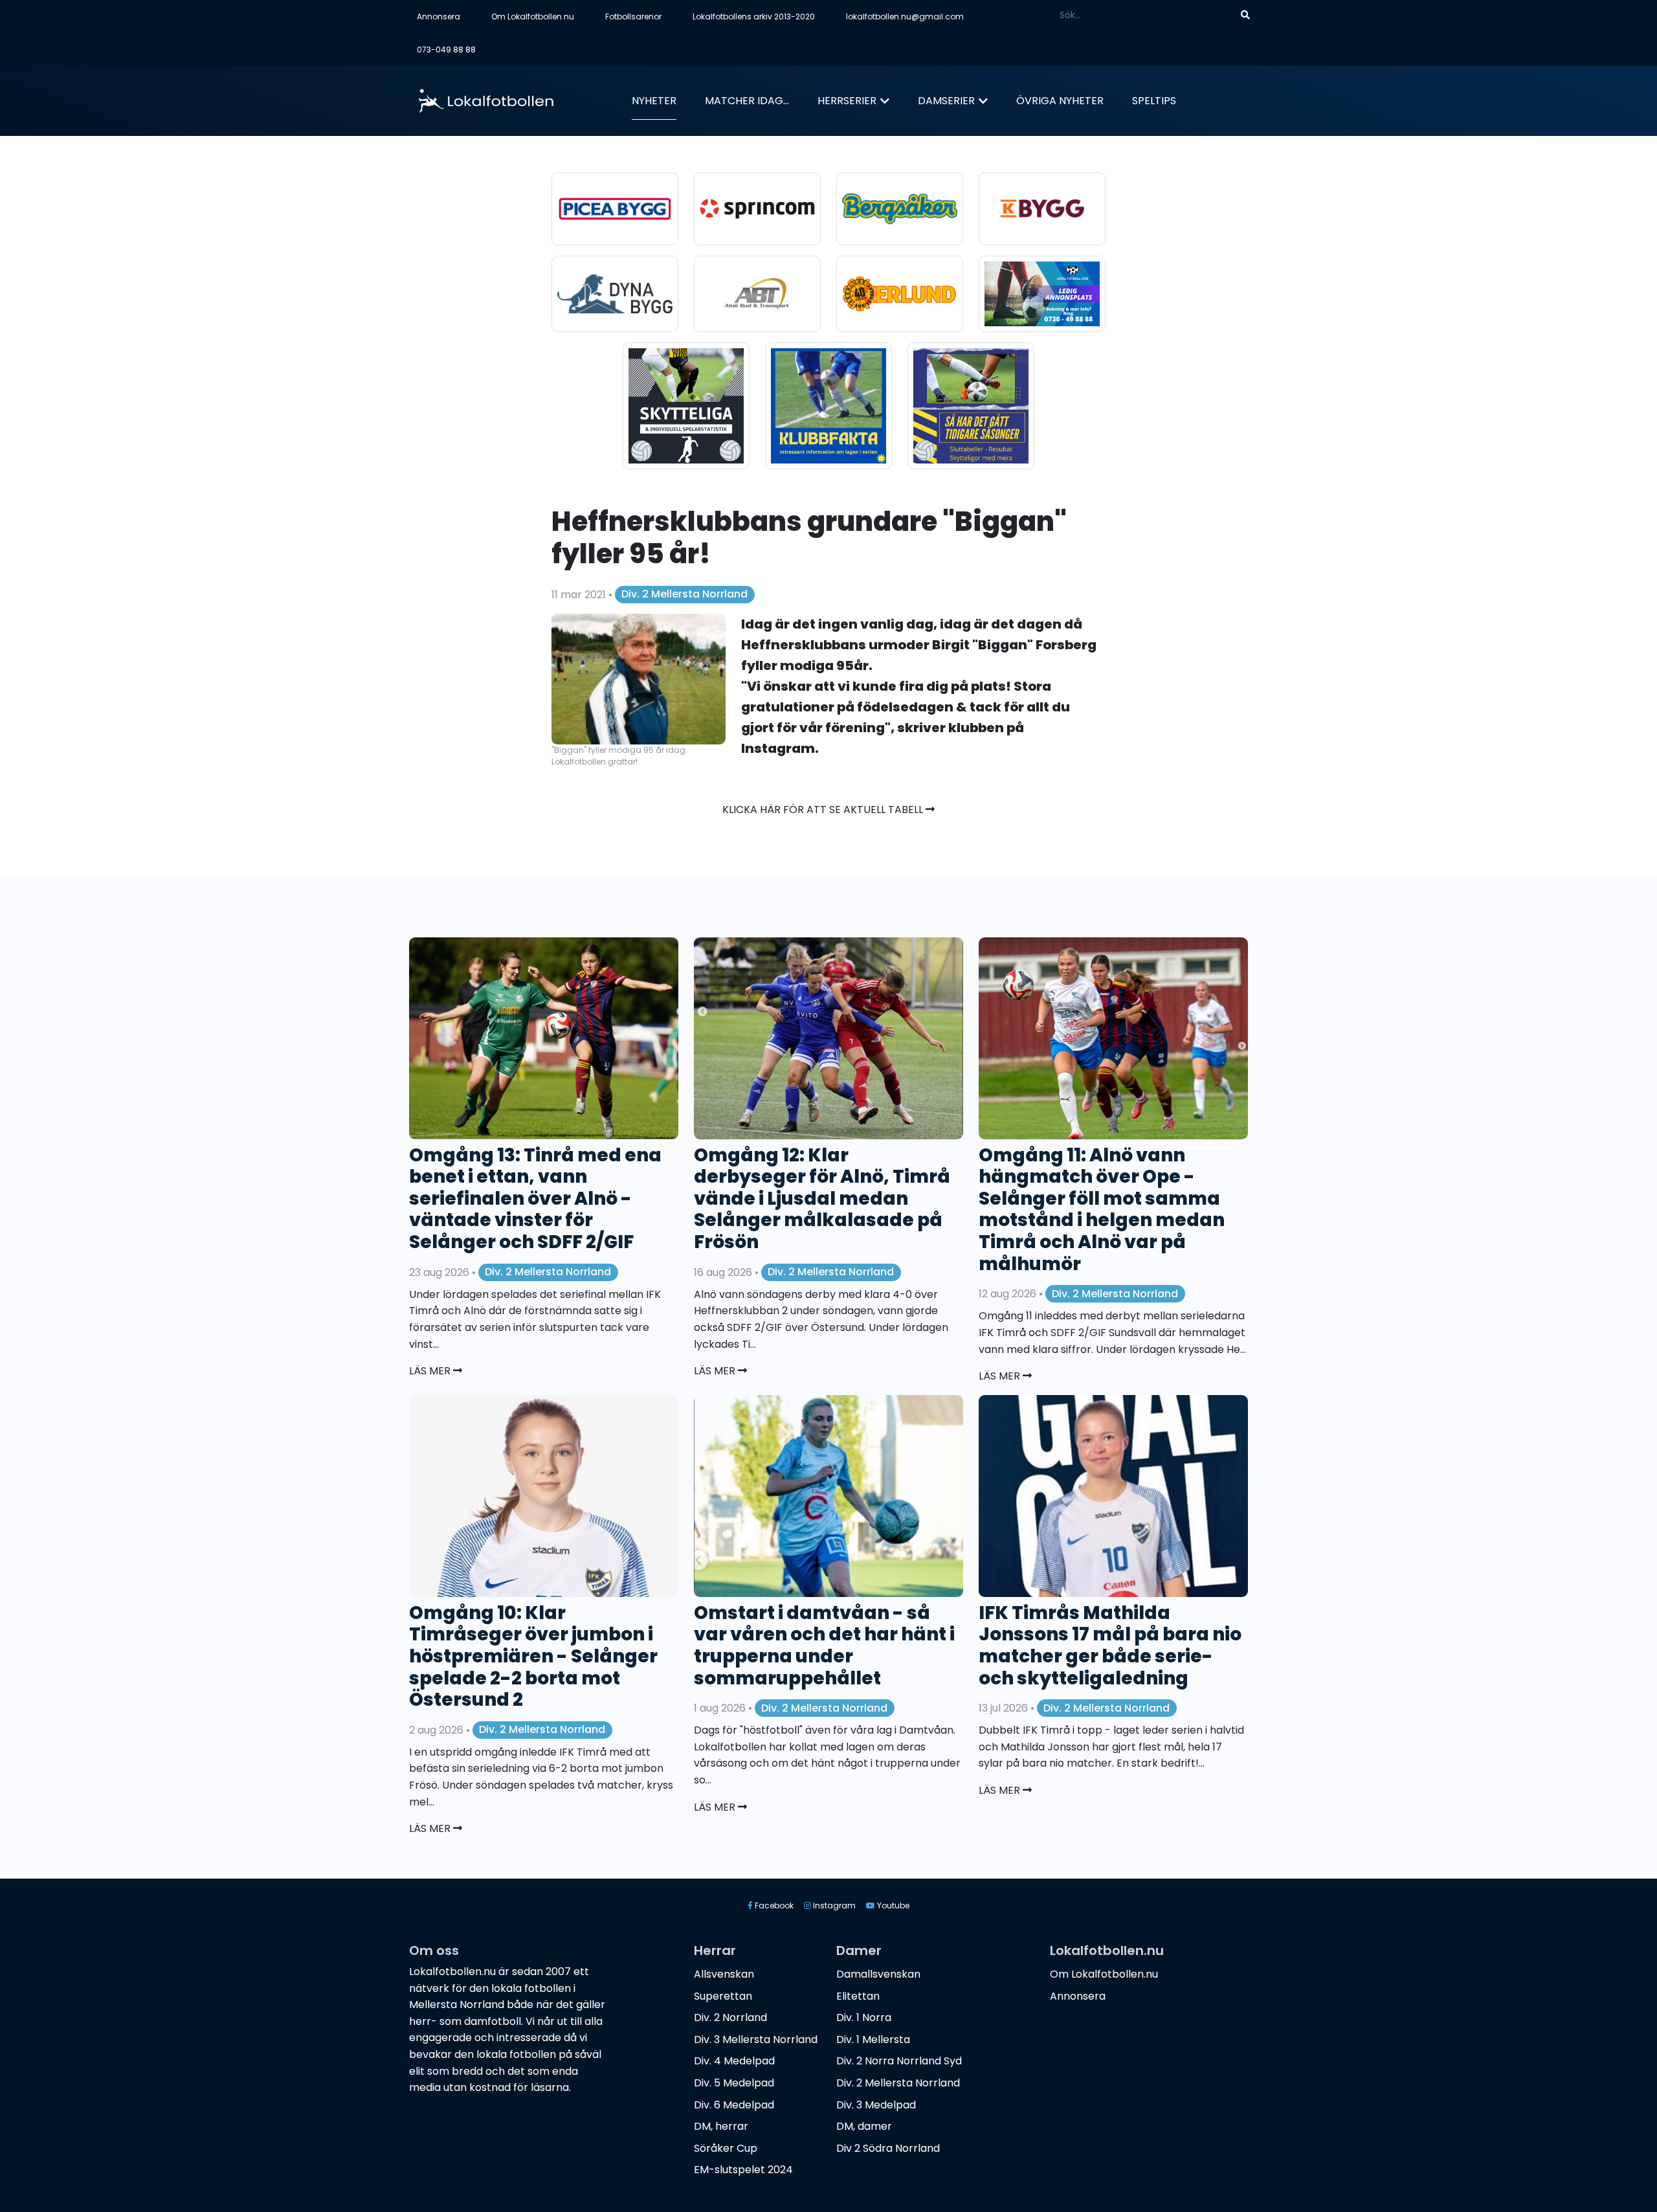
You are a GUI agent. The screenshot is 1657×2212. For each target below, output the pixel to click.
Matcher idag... (747, 101)
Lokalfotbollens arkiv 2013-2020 (754, 17)
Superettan (723, 1996)
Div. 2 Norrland (730, 2017)
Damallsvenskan (878, 1974)
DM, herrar (721, 2126)
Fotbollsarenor (633, 17)
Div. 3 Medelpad (876, 2105)
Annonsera (439, 17)
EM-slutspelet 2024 (743, 2170)
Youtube (892, 1905)
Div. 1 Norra (864, 2017)
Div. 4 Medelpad (734, 2061)
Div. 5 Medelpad (734, 2083)
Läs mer (431, 1371)
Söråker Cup (726, 2148)
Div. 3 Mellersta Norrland (756, 2039)
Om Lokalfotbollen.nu (533, 17)
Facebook (773, 1905)
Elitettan (858, 1996)
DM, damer (864, 2126)
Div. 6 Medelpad (734, 2105)
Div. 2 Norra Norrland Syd (899, 2061)
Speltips (1154, 101)
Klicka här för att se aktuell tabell (824, 810)
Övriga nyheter (1060, 101)
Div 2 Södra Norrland (888, 2148)
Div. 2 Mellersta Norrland (684, 594)
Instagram (833, 1905)
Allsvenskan (724, 1974)
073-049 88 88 (446, 50)
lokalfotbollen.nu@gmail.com (905, 17)
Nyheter (654, 101)
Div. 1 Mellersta (873, 2039)
